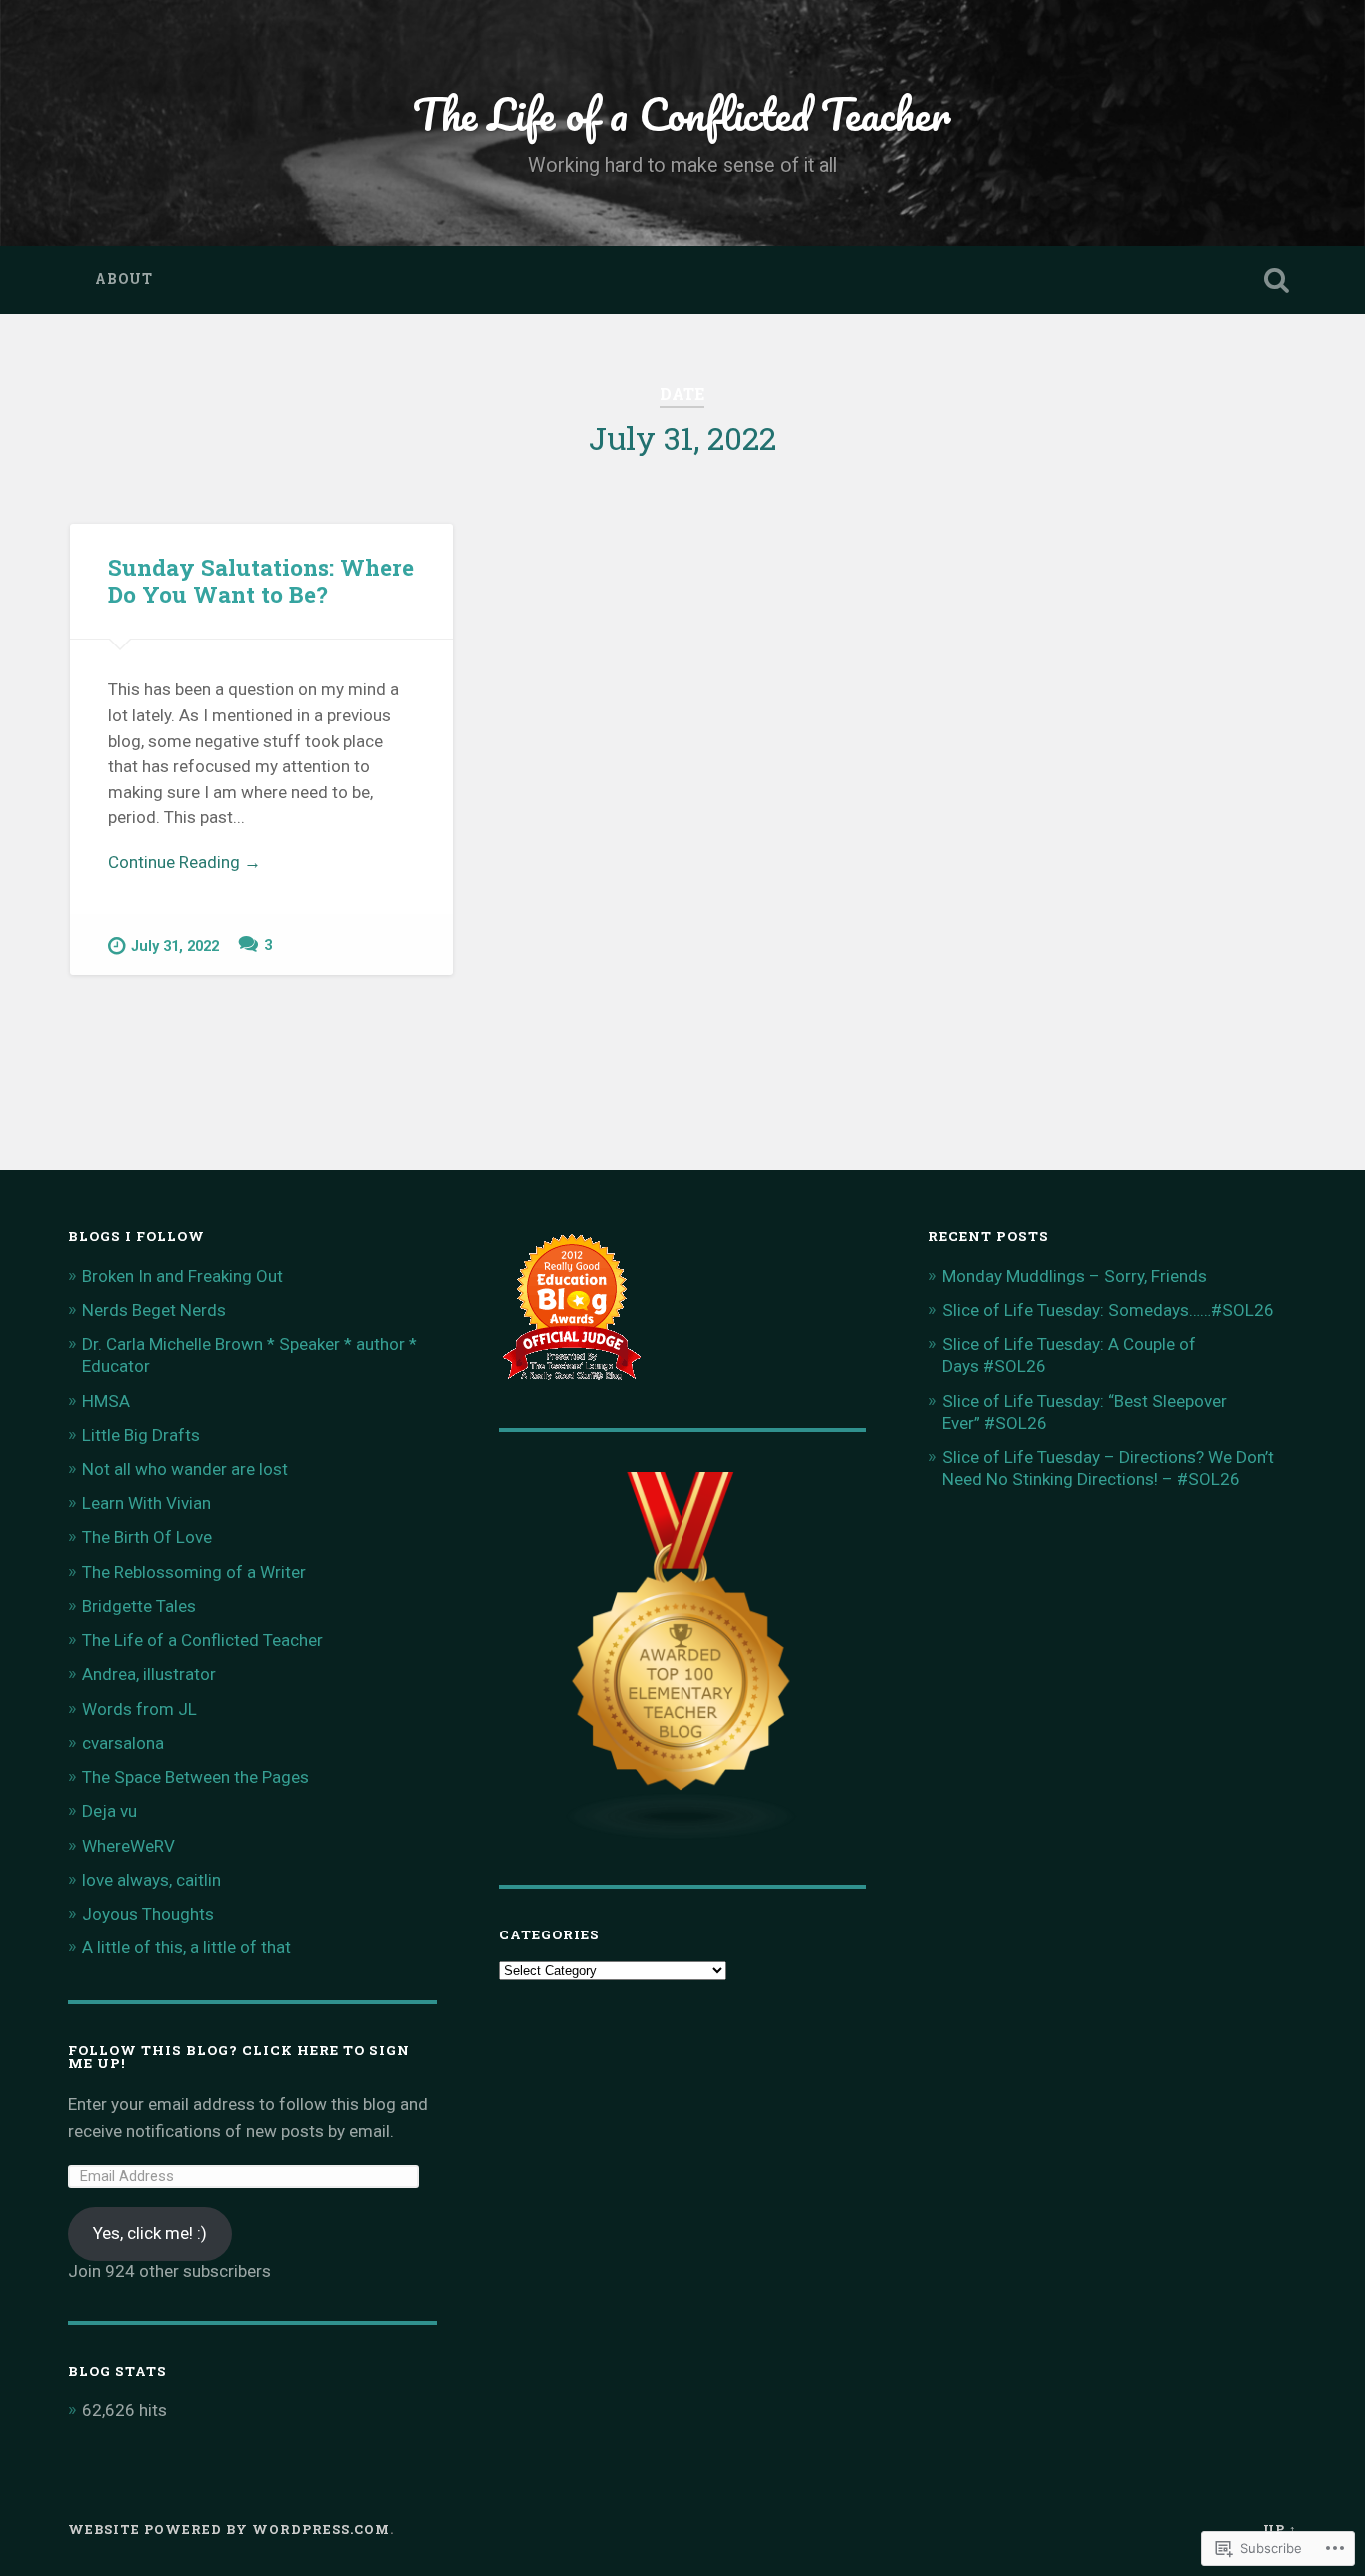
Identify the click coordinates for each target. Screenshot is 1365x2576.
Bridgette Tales (139, 1606)
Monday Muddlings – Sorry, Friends (1075, 1276)
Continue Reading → (184, 862)
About (124, 279)
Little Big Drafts (141, 1435)
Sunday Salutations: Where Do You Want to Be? (261, 580)
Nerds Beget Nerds (154, 1310)
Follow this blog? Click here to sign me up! (239, 2057)
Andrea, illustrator (149, 1674)
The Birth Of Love (147, 1537)
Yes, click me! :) (150, 2233)
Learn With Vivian (146, 1503)
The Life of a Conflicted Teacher (682, 113)
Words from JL (139, 1709)
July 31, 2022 (175, 947)
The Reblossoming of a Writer (194, 1572)
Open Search (1277, 280)
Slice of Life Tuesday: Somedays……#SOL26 (1108, 1310)
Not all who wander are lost (185, 1469)
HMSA (106, 1401)
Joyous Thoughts (148, 1914)
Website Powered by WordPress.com (229, 2529)
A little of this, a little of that (186, 1947)
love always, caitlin (151, 1880)
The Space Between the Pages (195, 1777)
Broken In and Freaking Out (182, 1276)
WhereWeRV (128, 1846)
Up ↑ (1280, 2529)
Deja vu (109, 1811)
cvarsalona (123, 1743)
